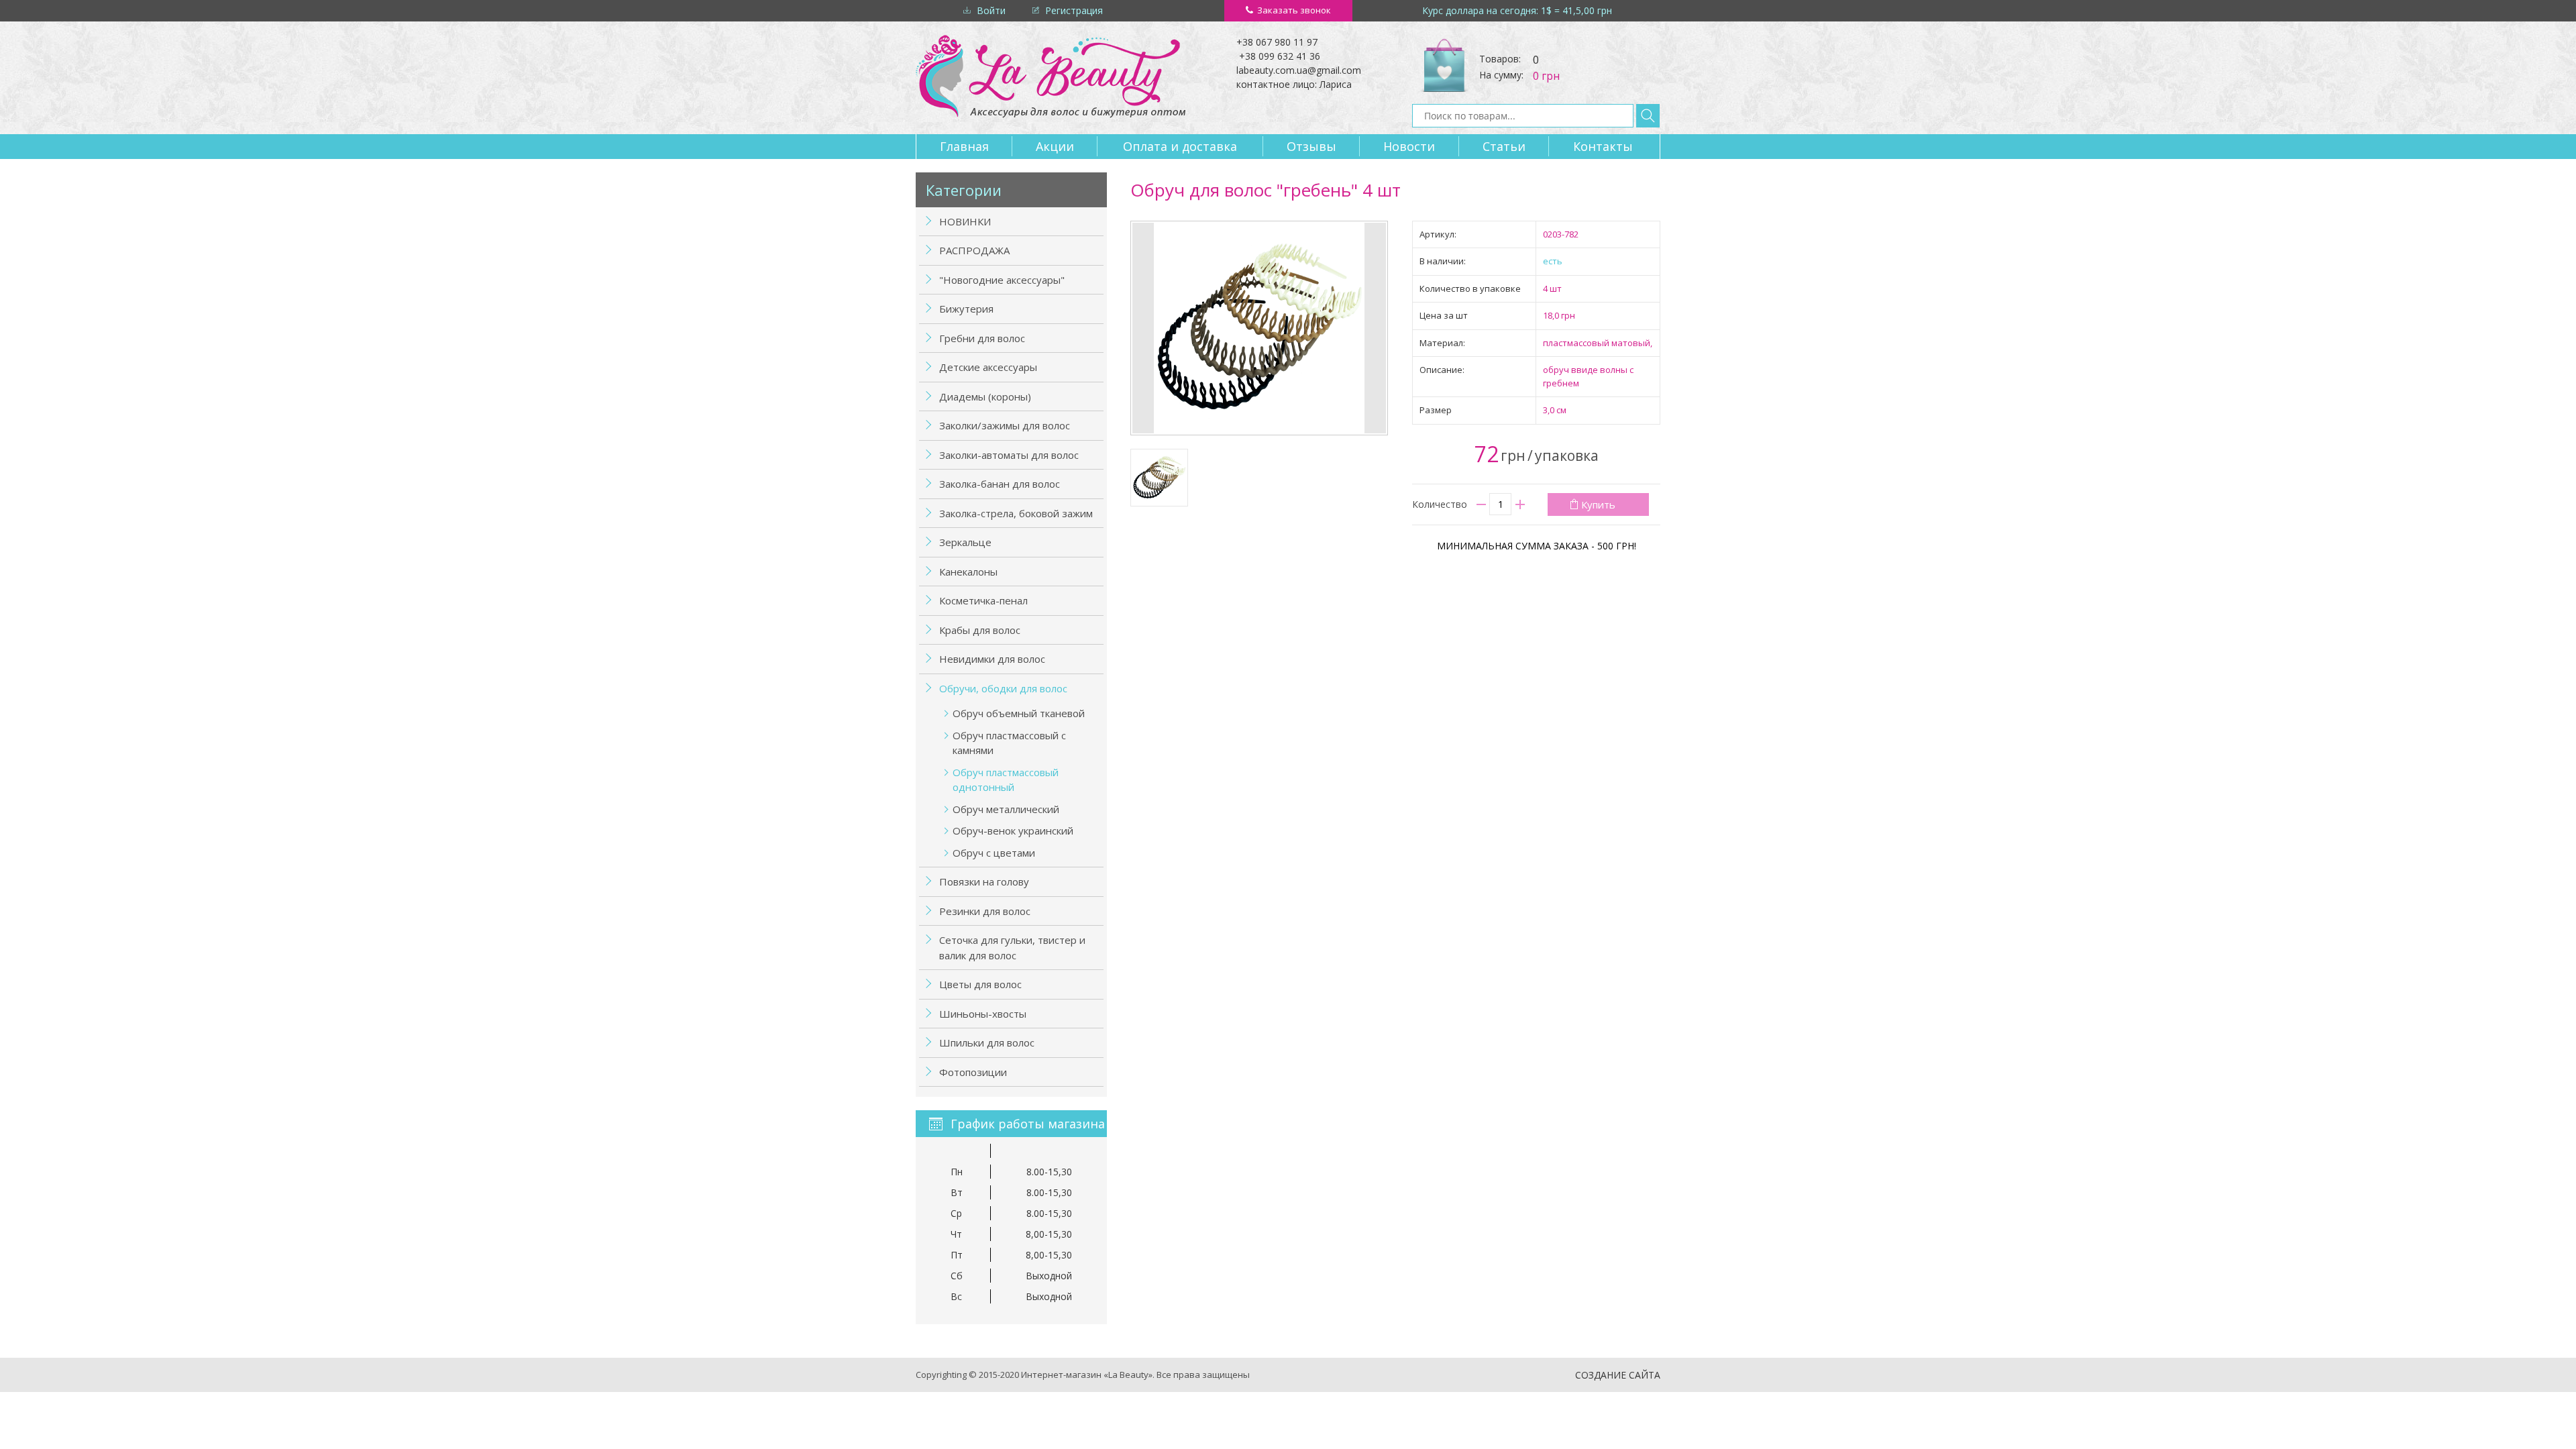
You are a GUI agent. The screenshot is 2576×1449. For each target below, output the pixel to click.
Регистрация (1074, 10)
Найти (1648, 116)
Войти (991, 10)
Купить (1598, 504)
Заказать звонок (1294, 10)
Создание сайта (1618, 1375)
